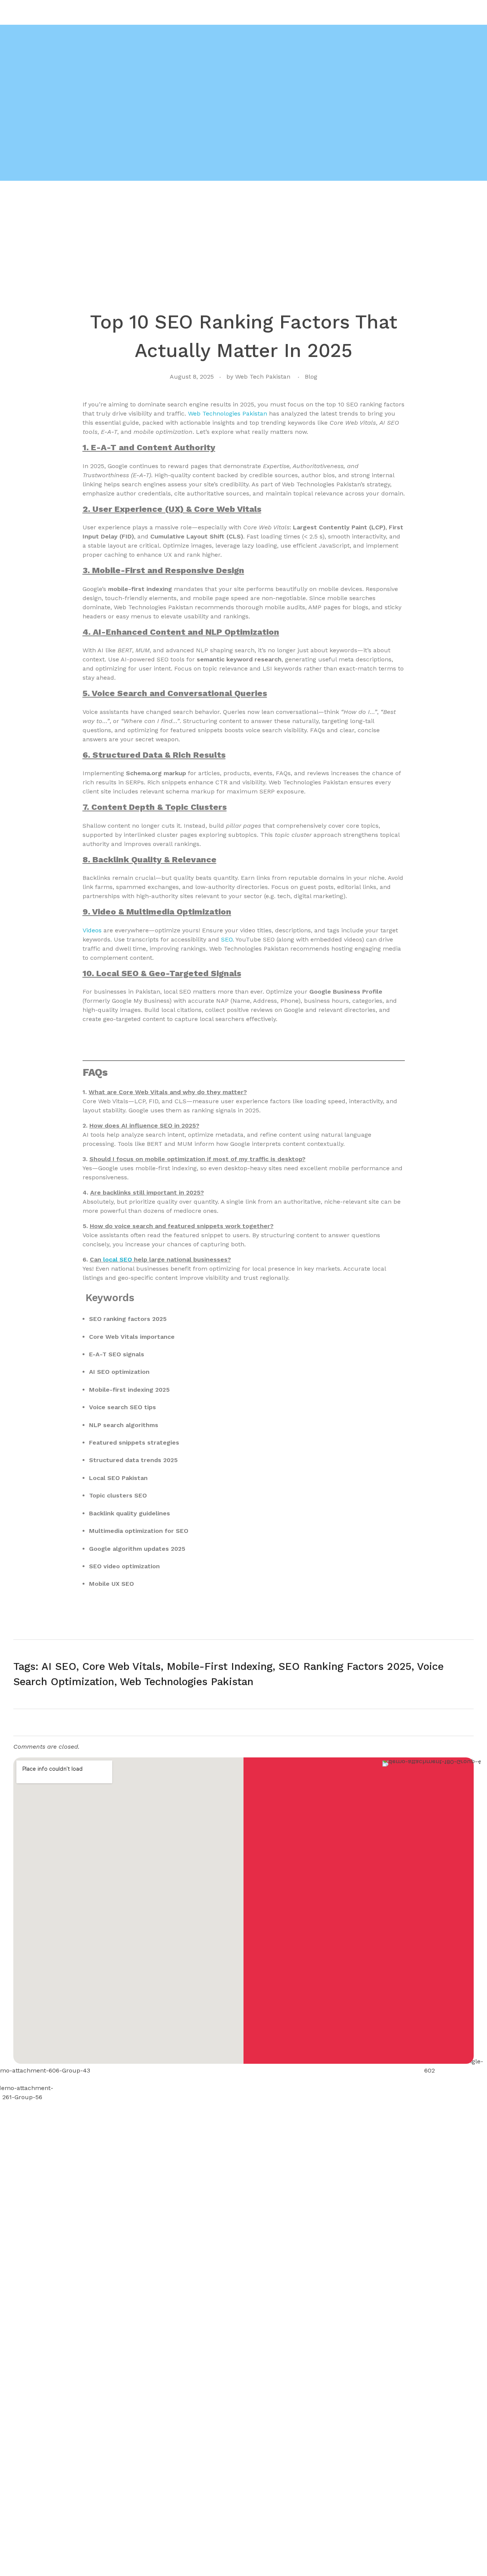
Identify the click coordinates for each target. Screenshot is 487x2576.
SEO (226, 939)
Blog (311, 377)
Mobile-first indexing (220, 1666)
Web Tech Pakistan (263, 377)
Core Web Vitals (121, 1666)
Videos (92, 930)
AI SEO (59, 1666)
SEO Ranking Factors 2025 (345, 1666)
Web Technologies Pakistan (228, 413)
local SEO (118, 1259)
